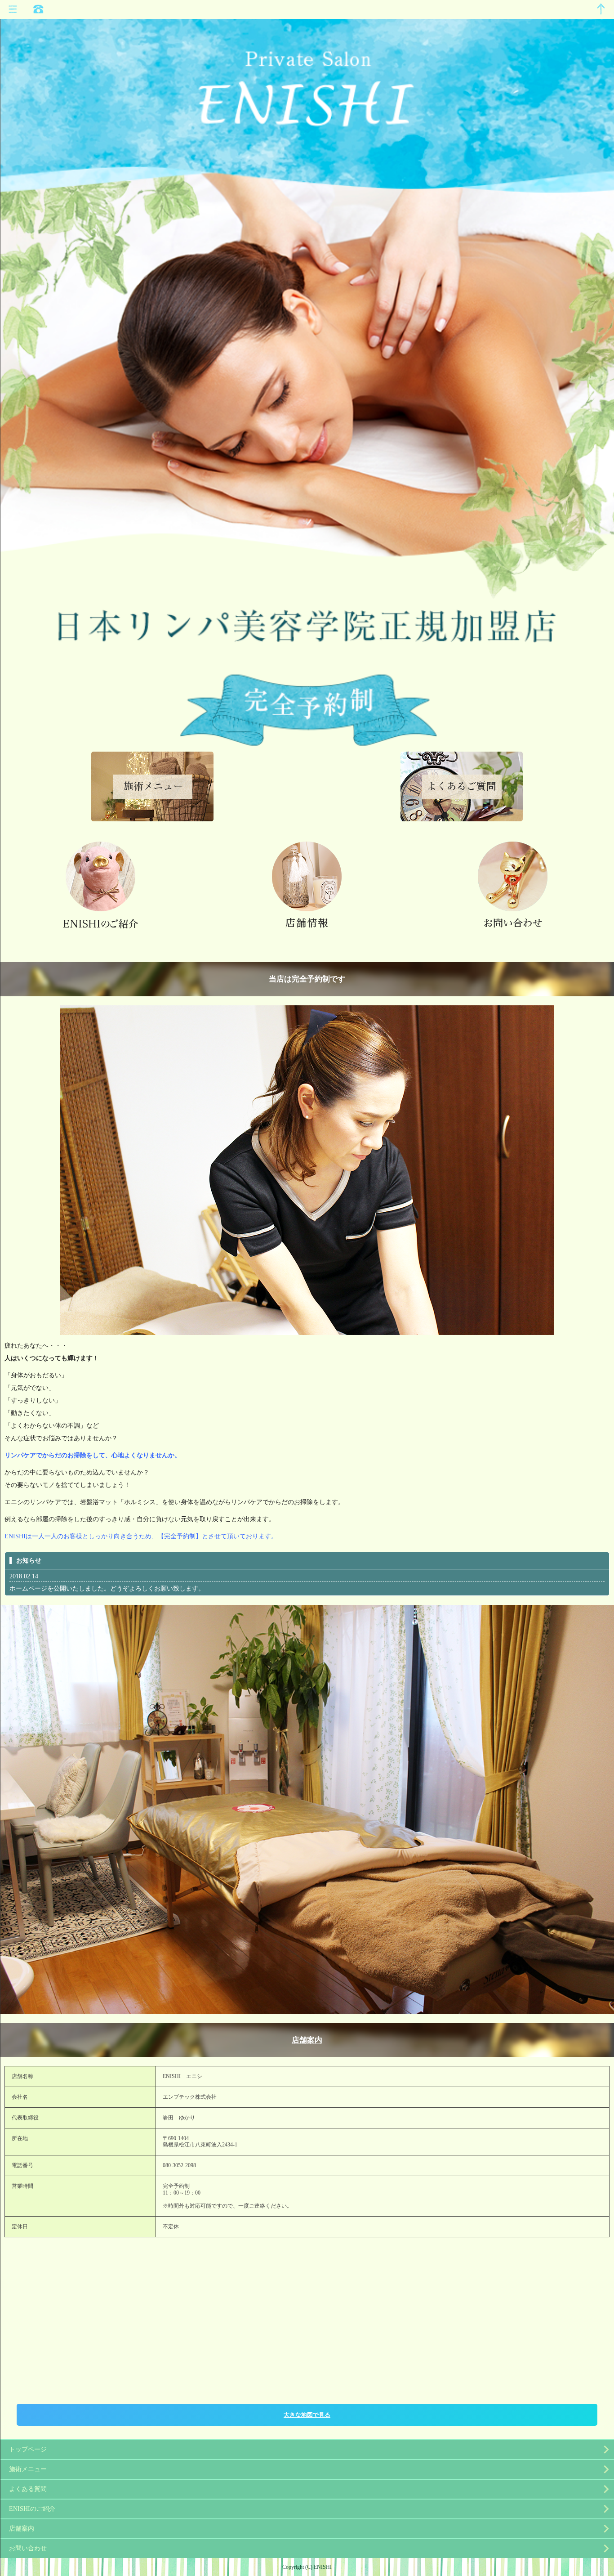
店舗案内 (307, 2040)
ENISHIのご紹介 (32, 2509)
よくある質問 (28, 2489)
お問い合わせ (28, 2548)
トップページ (28, 2449)
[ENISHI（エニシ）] (307, 84)
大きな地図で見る (307, 2415)
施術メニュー (28, 2469)
